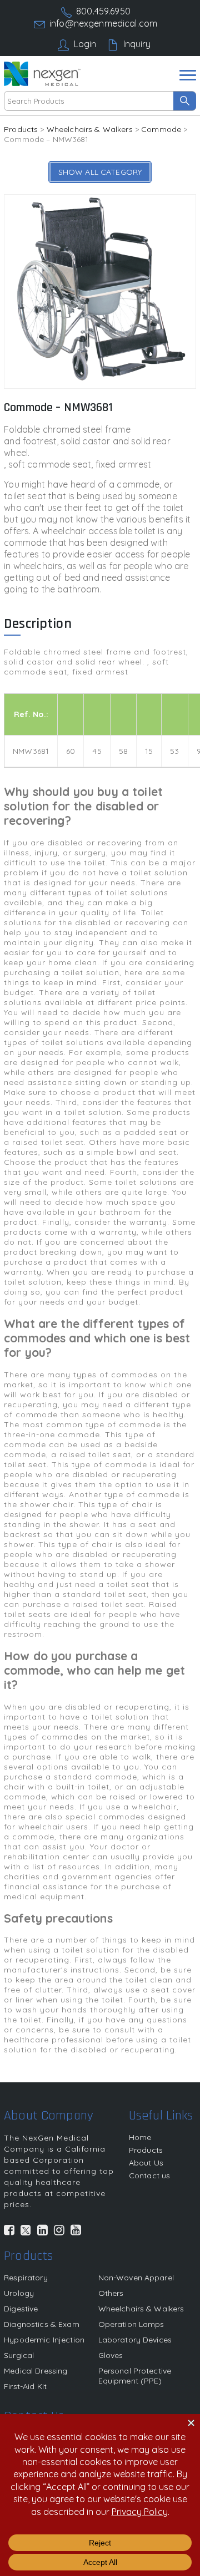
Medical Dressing (36, 2371)
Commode (161, 129)
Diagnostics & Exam (42, 2324)
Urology (19, 2293)
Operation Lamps (131, 2324)
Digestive (21, 2309)
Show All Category (100, 172)
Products (21, 129)
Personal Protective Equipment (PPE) (135, 2376)
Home (140, 2137)
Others (111, 2293)
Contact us (149, 2176)
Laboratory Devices (135, 2340)
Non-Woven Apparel (136, 2278)
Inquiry (137, 44)
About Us (146, 2163)
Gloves (111, 2355)
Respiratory (26, 2278)
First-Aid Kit (25, 2386)
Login (85, 44)
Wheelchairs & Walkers (90, 129)
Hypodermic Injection (44, 2340)
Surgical (19, 2355)
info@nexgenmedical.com (103, 23)
